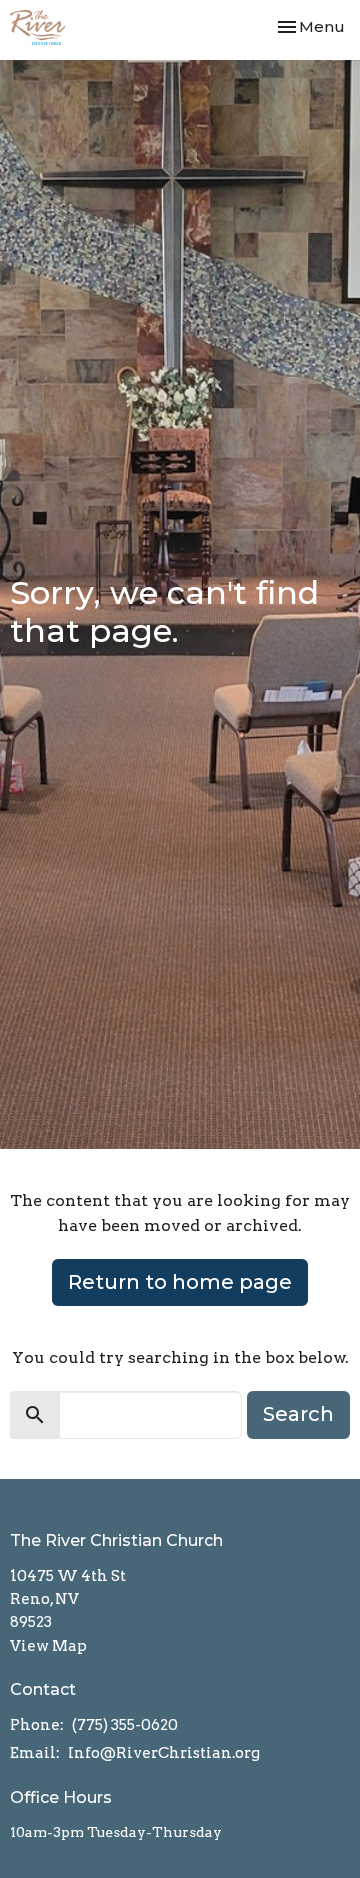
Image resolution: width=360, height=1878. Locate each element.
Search (298, 1414)
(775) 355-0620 (125, 1725)
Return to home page (180, 1282)
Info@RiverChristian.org (164, 1753)
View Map (48, 1646)
